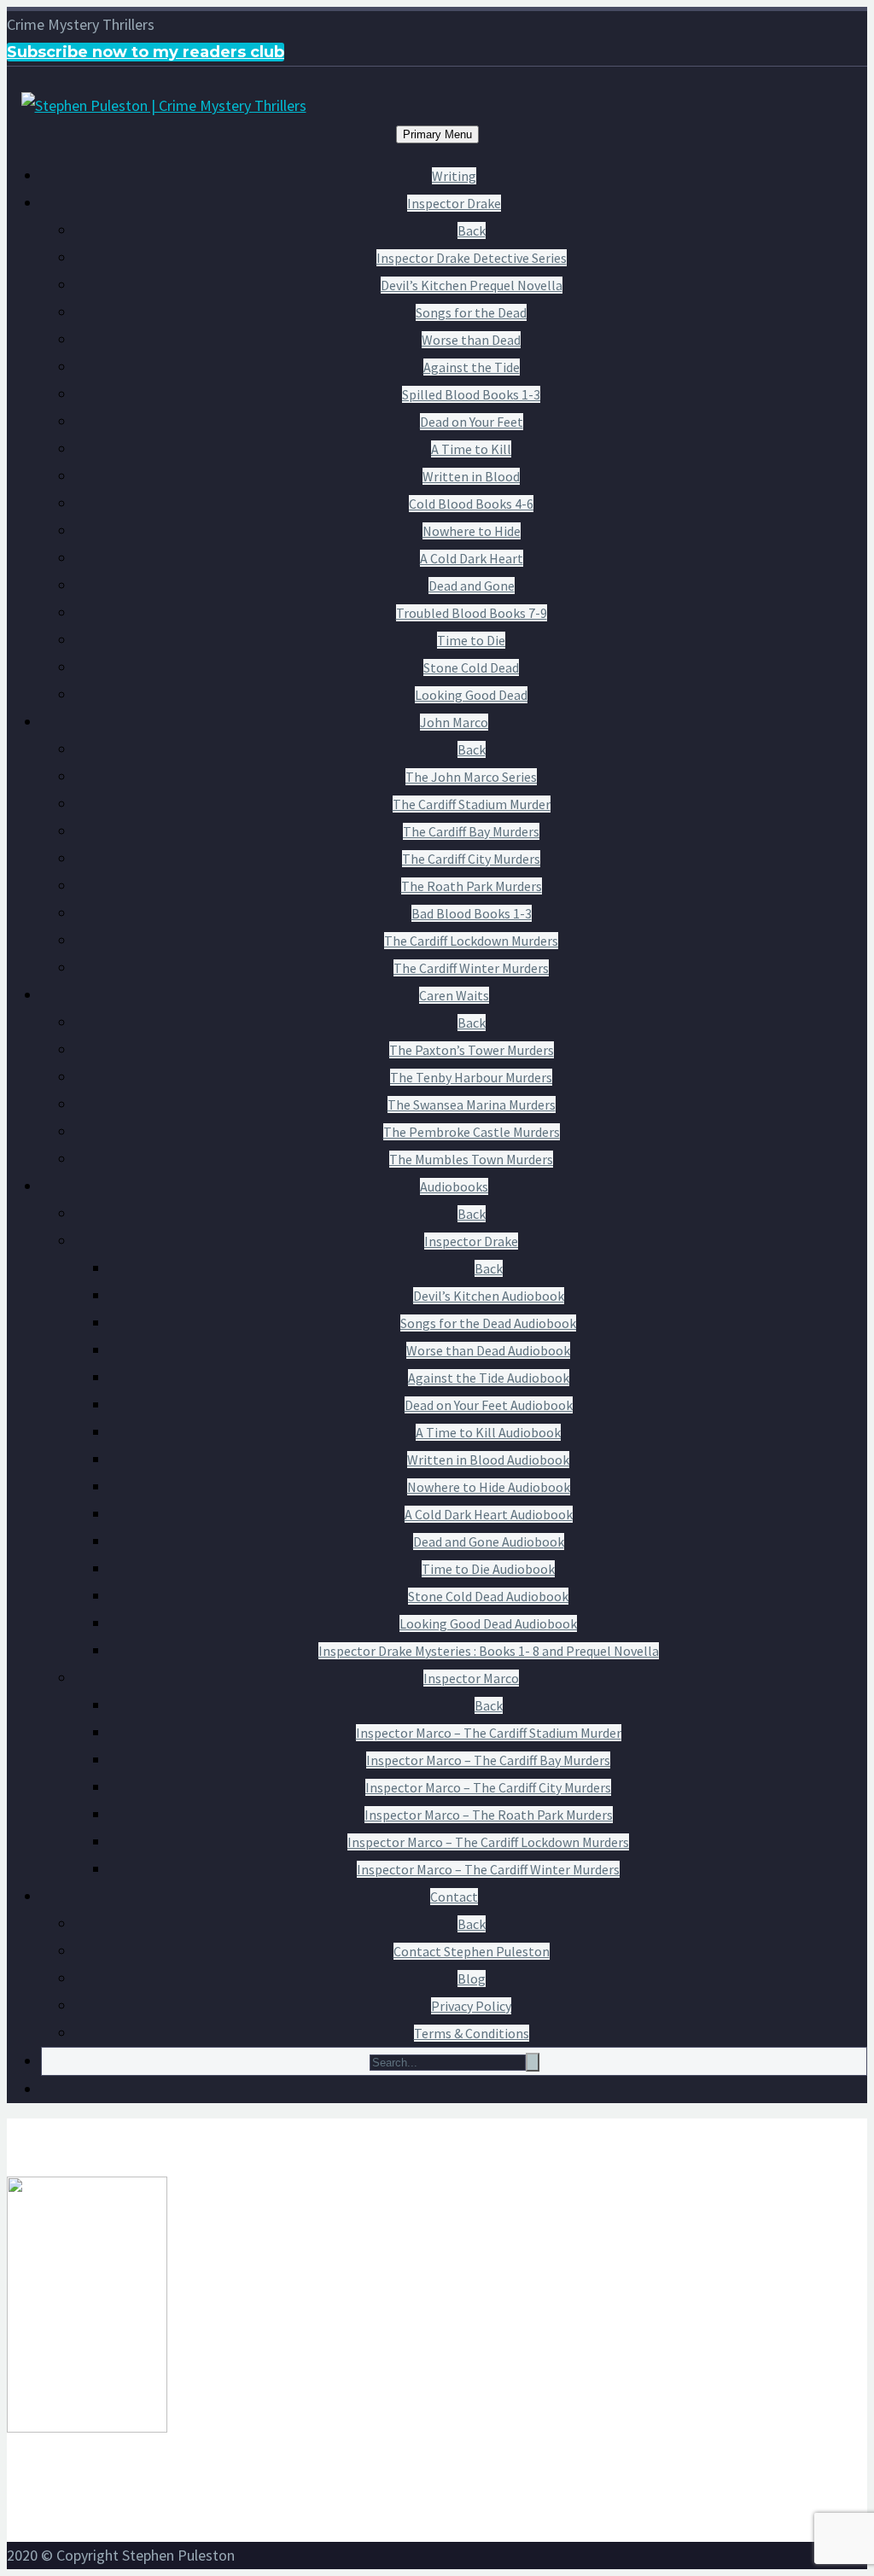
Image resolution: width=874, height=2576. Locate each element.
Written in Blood (471, 476)
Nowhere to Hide (472, 531)
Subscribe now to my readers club (146, 52)
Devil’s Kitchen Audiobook (489, 1296)
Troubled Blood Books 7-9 (472, 613)
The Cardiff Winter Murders (471, 968)
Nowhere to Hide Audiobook (489, 1487)
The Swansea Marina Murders (472, 1104)
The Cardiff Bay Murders (471, 831)
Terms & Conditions (472, 2033)
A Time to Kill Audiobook (488, 1432)
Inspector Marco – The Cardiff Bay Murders (488, 1760)
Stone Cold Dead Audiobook (488, 1596)
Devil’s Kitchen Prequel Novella (472, 285)
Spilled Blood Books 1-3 (471, 394)
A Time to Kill (471, 449)
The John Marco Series (471, 777)
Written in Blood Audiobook (488, 1460)
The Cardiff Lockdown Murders (471, 941)
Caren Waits (454, 995)
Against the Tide (472, 367)
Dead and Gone (472, 586)
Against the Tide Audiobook (489, 1378)
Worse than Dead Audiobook (488, 1350)
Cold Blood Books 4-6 (471, 504)
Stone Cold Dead (471, 667)
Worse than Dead (471, 340)
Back (472, 230)
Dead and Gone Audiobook (489, 1542)
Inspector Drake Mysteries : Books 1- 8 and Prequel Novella (489, 1651)
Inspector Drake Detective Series (472, 258)
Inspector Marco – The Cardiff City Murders (488, 1787)
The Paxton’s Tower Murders (472, 1050)
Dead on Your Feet (472, 422)
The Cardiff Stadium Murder (472, 804)
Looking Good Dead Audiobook (488, 1623)
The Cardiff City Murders (471, 859)
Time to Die (471, 640)
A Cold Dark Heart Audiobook (489, 1514)
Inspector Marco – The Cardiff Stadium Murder (489, 1733)
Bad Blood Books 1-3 (472, 913)
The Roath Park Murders (472, 886)
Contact (454, 1897)
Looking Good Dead (471, 695)
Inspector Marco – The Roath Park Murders (489, 1815)
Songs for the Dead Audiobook (488, 1323)
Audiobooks (454, 1186)
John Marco (454, 722)
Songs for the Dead (471, 312)
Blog (472, 1979)
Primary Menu (437, 134)
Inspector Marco (471, 1678)
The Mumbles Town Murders (471, 1159)
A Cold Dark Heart (472, 558)
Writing (454, 176)
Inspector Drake (454, 203)
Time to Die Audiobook (488, 1569)
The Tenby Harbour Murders (471, 1077)
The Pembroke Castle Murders (472, 1132)
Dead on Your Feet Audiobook (489, 1405)
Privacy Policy (471, 2006)
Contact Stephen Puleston (472, 1951)
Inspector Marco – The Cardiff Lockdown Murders (488, 1842)
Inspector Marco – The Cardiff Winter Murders (488, 1869)
